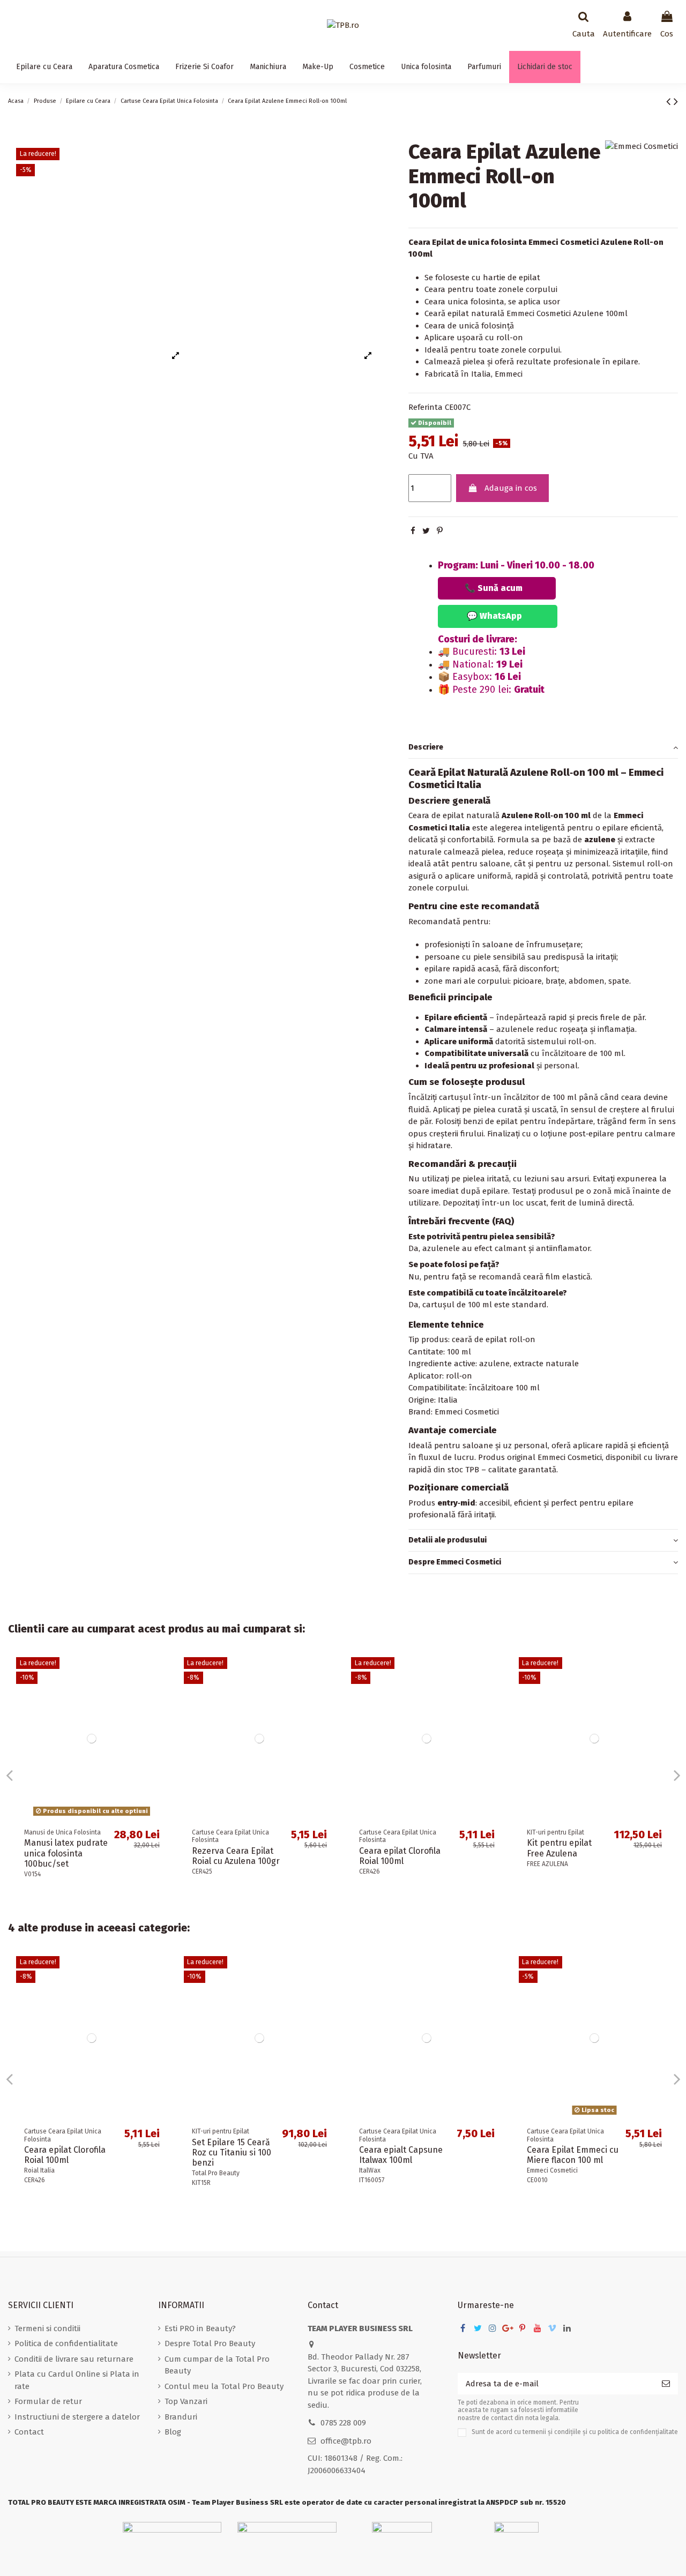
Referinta (426, 407)
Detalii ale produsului (448, 1540)
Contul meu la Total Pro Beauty (224, 2386)
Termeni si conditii (47, 2328)
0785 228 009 (343, 2423)
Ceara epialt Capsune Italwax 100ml (401, 2155)
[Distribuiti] (413, 531)
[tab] (543, 748)
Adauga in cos (511, 488)
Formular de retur (48, 2401)
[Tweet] (426, 531)
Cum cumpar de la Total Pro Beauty (217, 2365)
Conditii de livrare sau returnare (74, 2359)
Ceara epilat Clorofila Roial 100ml (400, 1856)
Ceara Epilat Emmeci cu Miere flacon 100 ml (573, 2155)
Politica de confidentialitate (66, 2343)
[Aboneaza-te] (666, 2384)
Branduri (181, 2417)
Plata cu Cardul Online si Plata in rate (77, 2380)
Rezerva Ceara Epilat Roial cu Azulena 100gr (236, 1856)
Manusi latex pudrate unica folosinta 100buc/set (66, 1853)
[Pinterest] (440, 531)
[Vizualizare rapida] (159, 1673)
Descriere (426, 747)
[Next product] (676, 102)
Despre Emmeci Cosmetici (455, 1562)
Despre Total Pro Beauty (210, 2343)
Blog (173, 2432)
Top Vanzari (186, 2401)
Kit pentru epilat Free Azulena (559, 1848)
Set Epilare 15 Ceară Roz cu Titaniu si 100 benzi (232, 2152)
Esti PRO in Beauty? (200, 2328)
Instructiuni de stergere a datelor (77, 2417)
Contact (29, 2432)
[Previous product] (670, 102)
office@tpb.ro (346, 2441)
